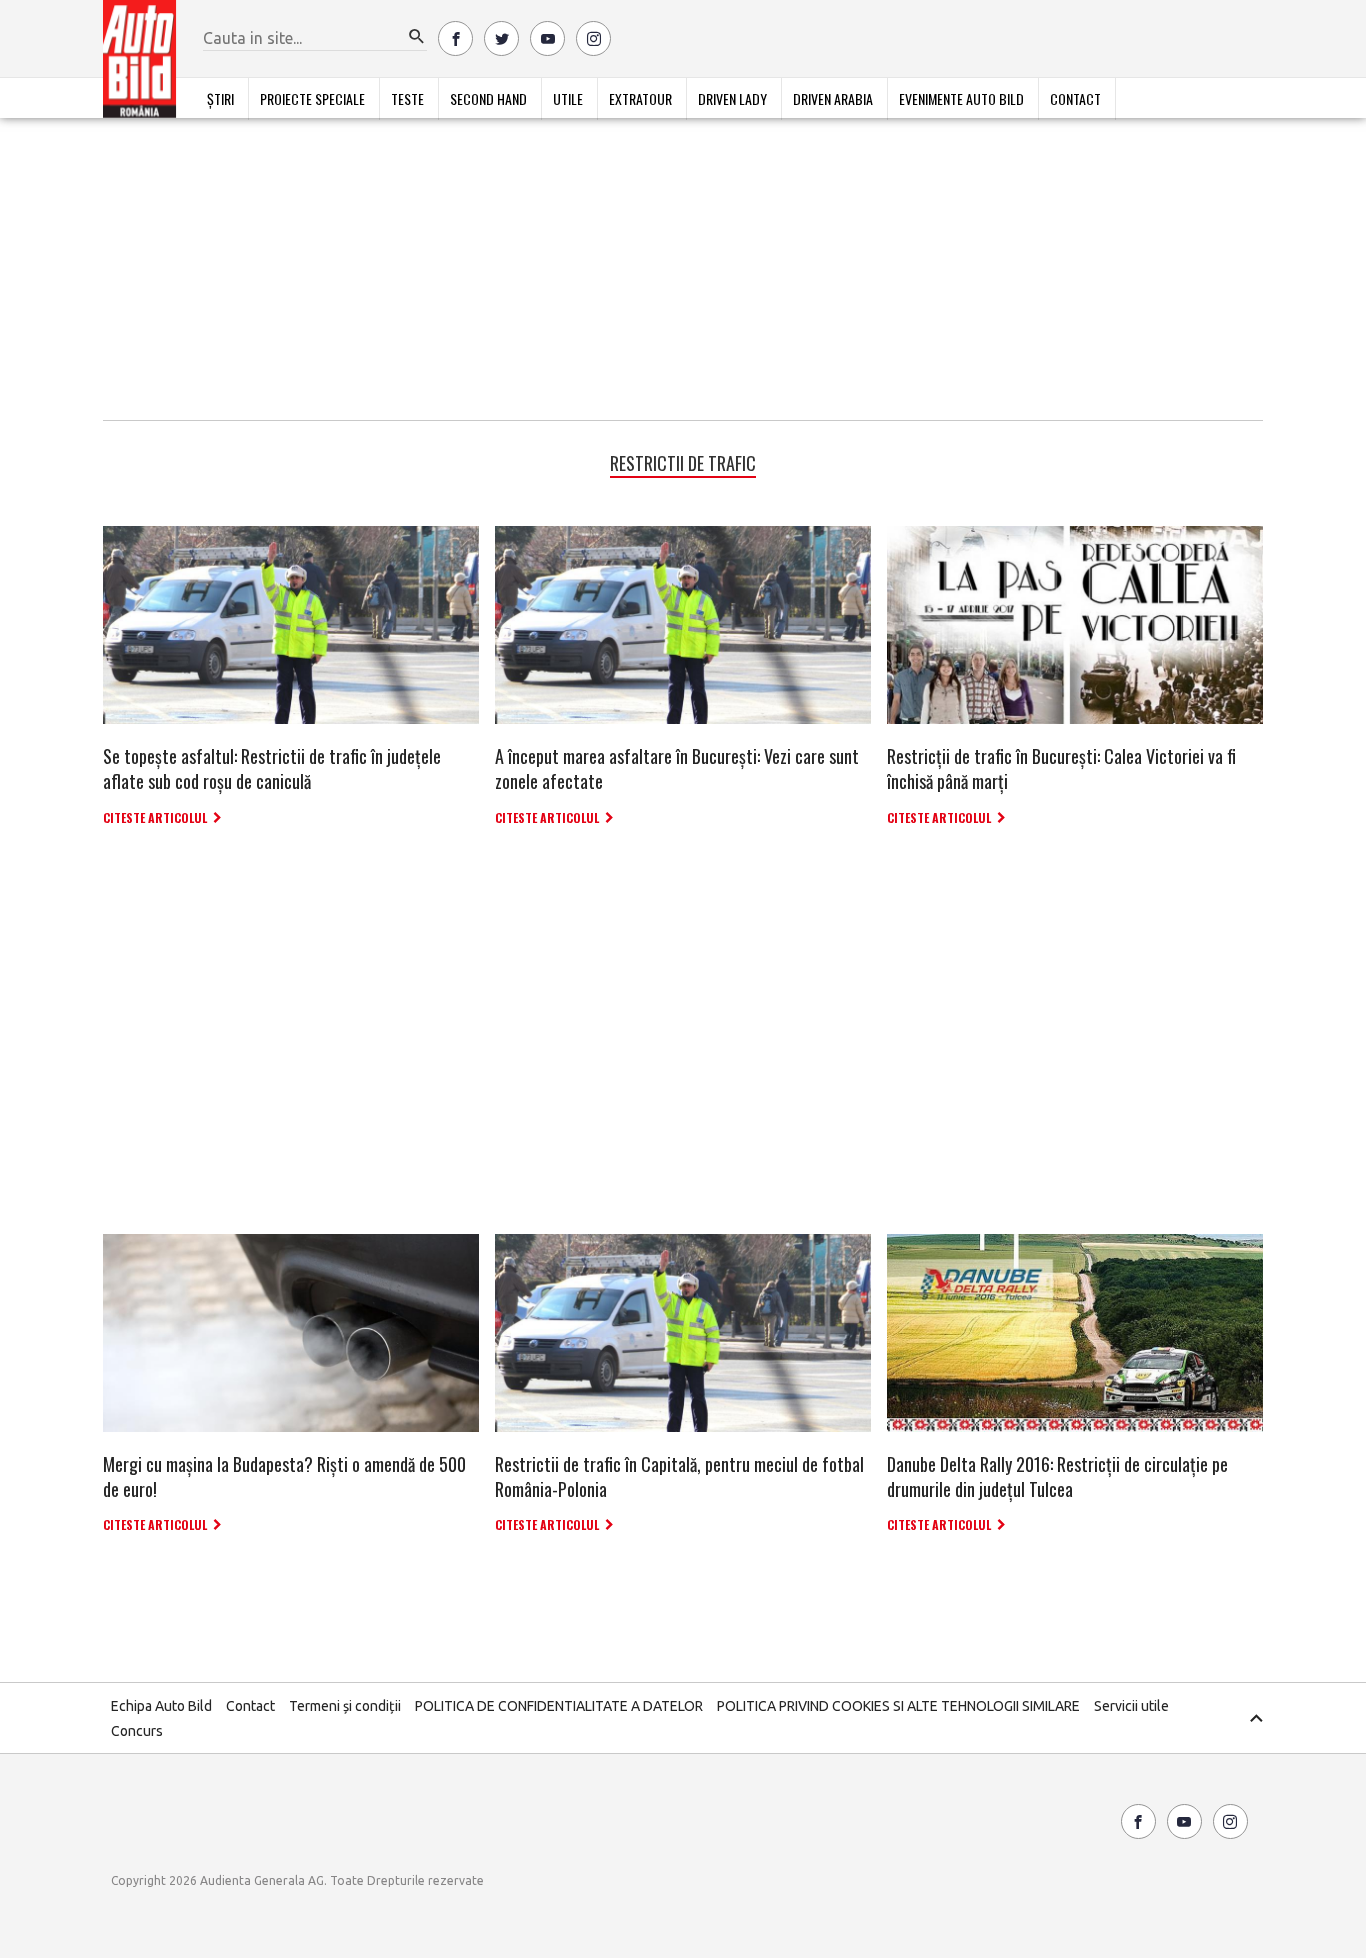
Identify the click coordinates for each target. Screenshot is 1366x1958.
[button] (417, 37)
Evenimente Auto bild (961, 98)
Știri (220, 98)
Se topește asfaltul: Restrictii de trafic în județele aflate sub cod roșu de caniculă (272, 768)
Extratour (640, 98)
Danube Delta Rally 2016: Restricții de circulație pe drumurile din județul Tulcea (1057, 1476)
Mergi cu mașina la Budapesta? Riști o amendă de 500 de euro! (284, 1476)
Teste (407, 98)
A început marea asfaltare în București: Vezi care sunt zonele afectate (677, 768)
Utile (568, 98)
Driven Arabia (833, 98)
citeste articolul (155, 817)
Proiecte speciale (312, 98)
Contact (1075, 98)
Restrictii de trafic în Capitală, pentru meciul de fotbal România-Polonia (679, 1476)
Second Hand (488, 98)
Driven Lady (732, 98)
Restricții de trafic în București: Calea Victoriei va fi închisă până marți (1061, 768)
